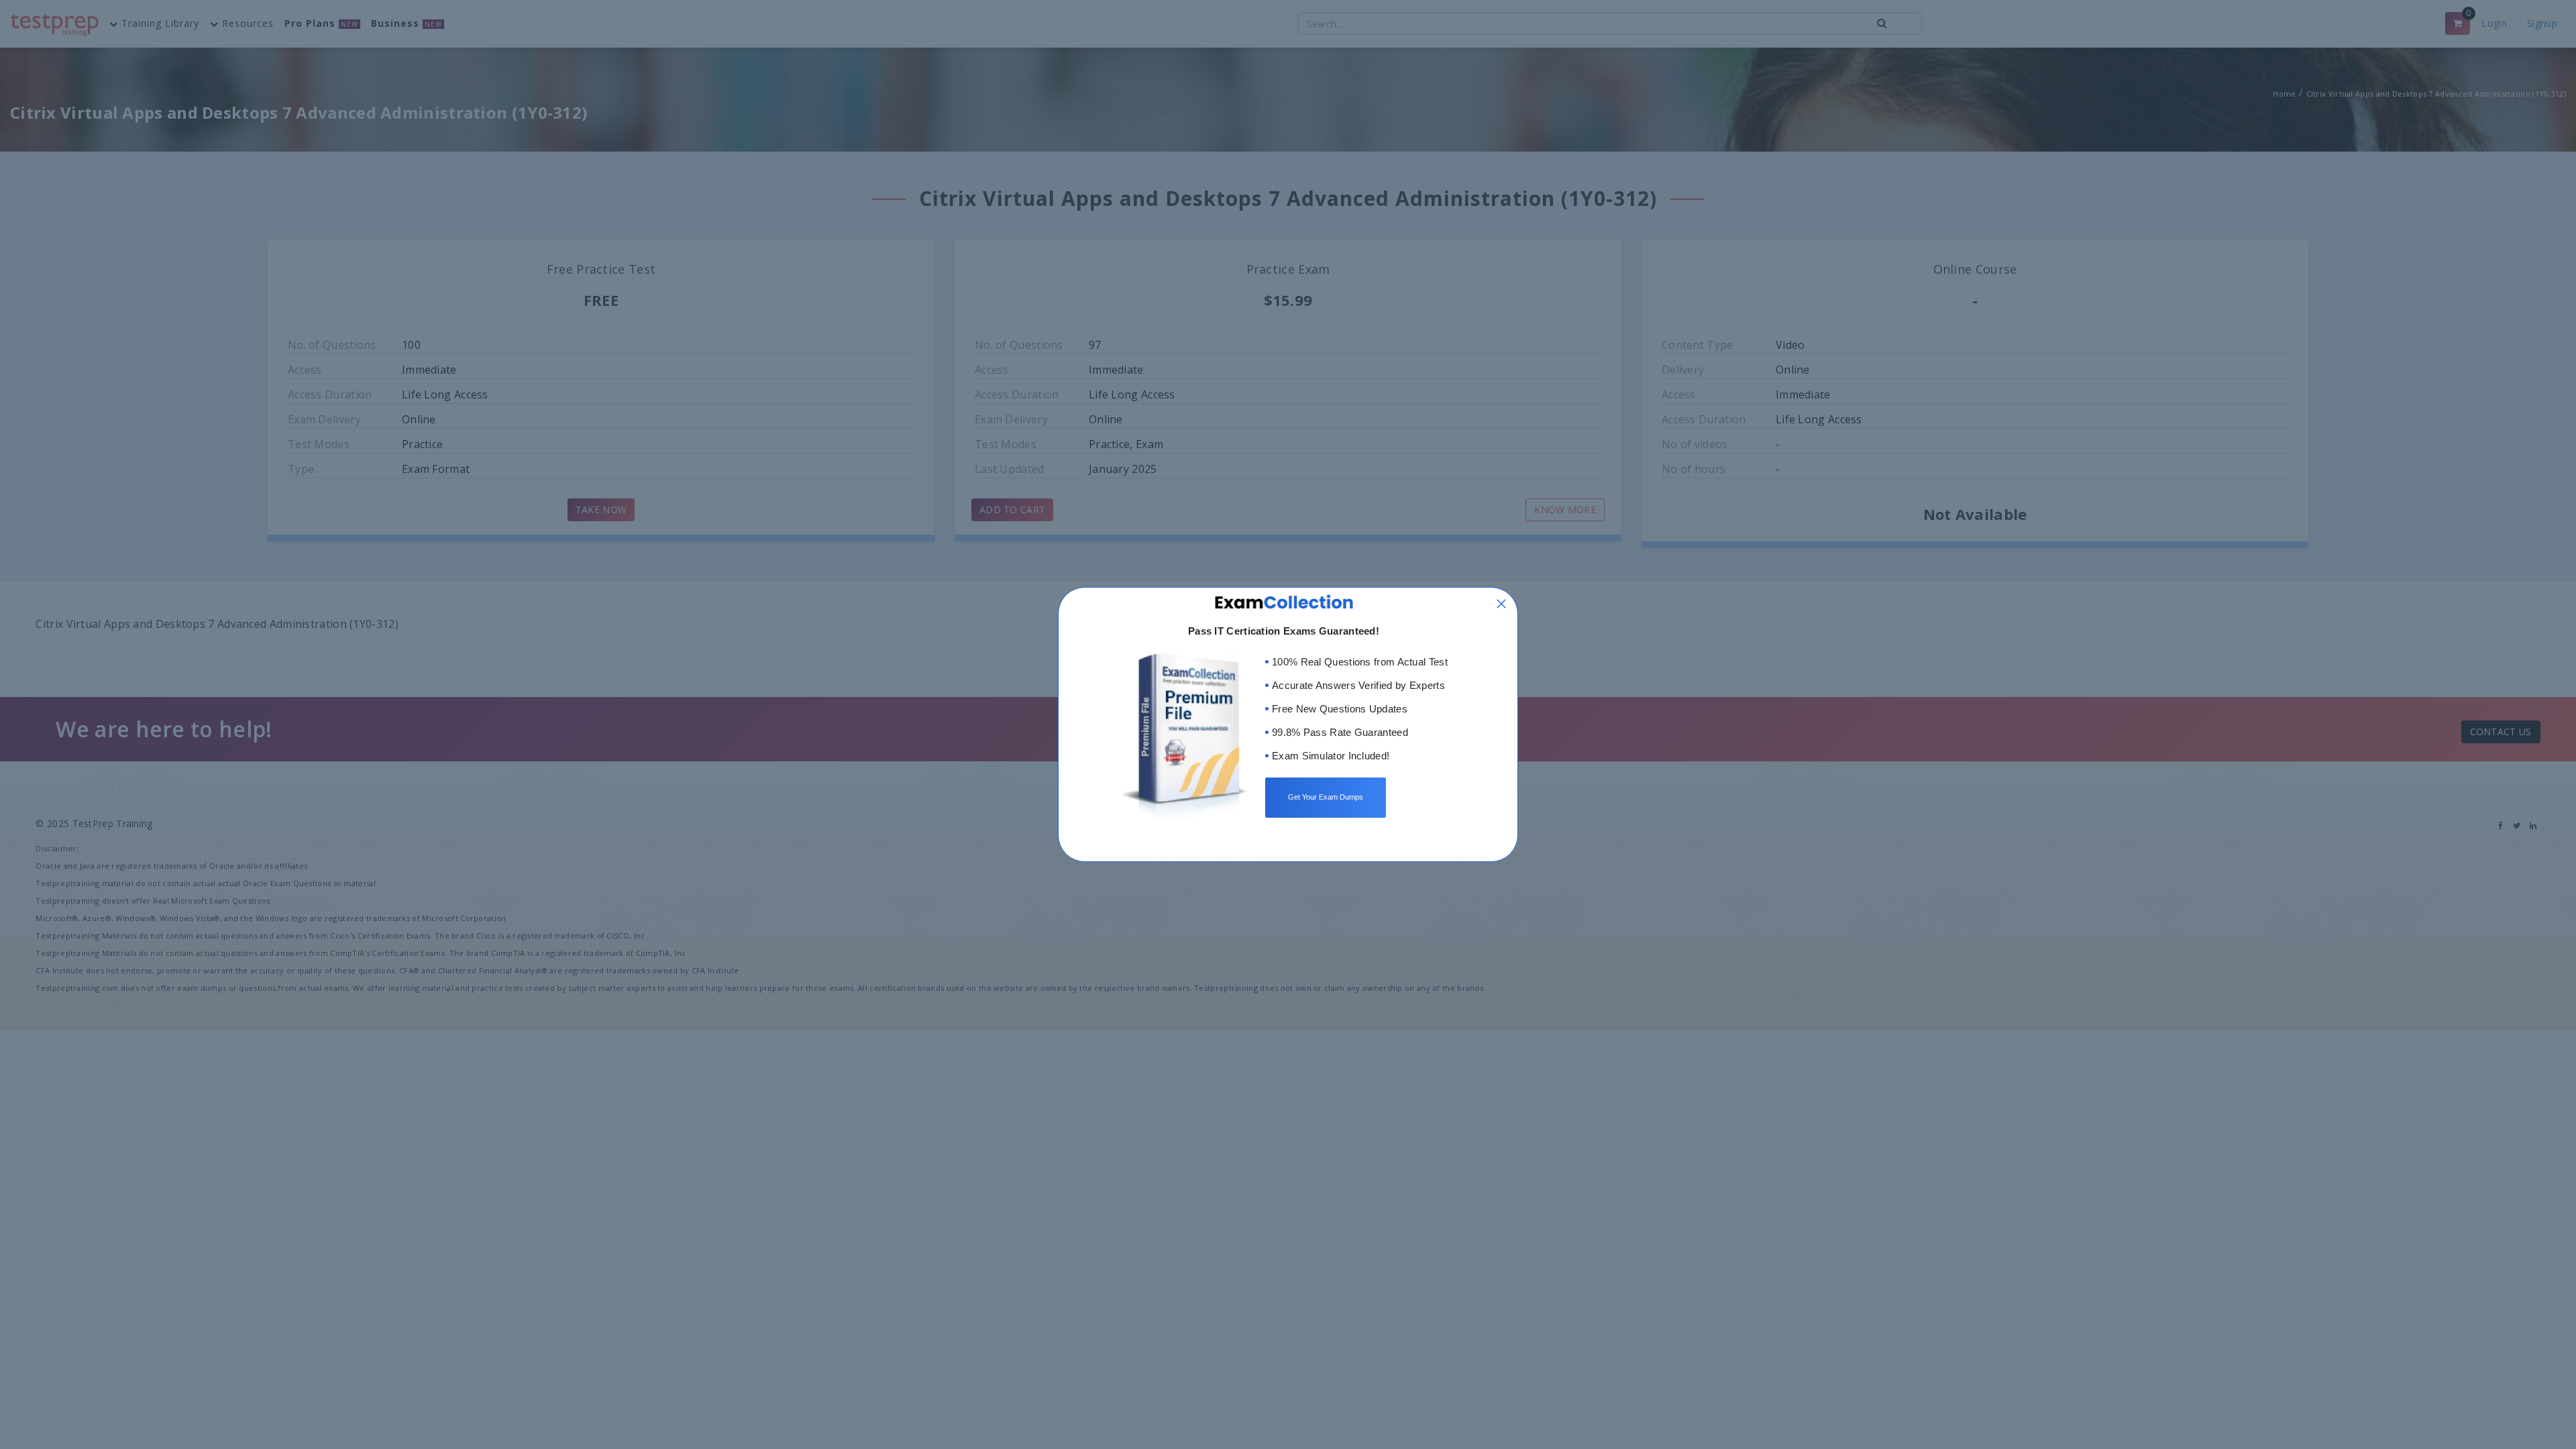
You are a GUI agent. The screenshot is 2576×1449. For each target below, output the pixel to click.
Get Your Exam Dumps (1326, 797)
